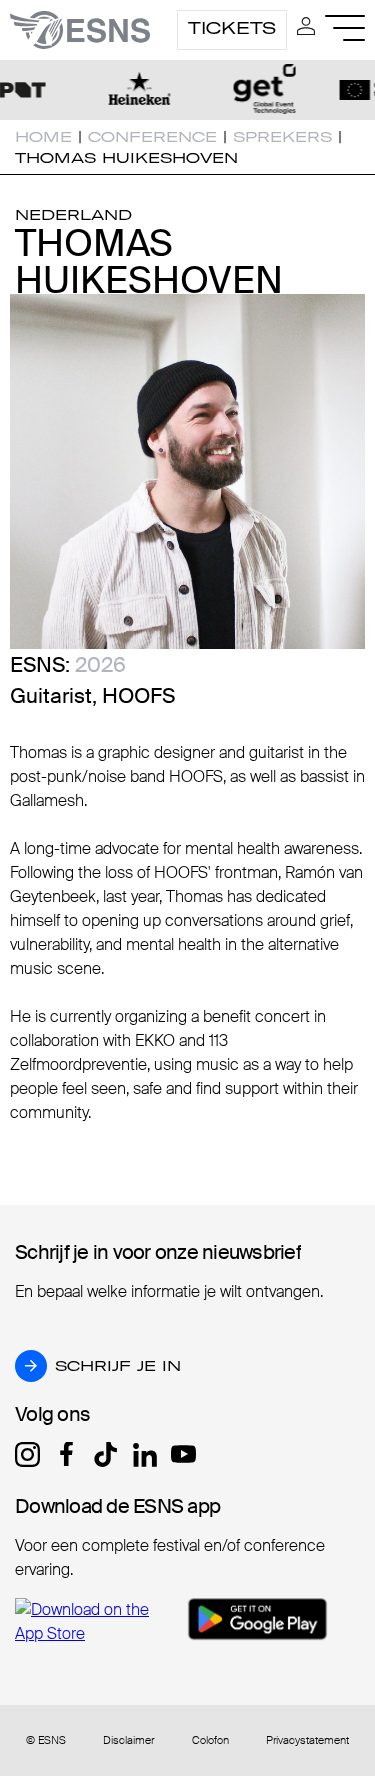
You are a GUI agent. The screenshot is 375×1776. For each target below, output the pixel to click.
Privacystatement (307, 1740)
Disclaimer (128, 1740)
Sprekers (282, 137)
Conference (152, 137)
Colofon (210, 1740)
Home (43, 137)
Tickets (232, 28)
